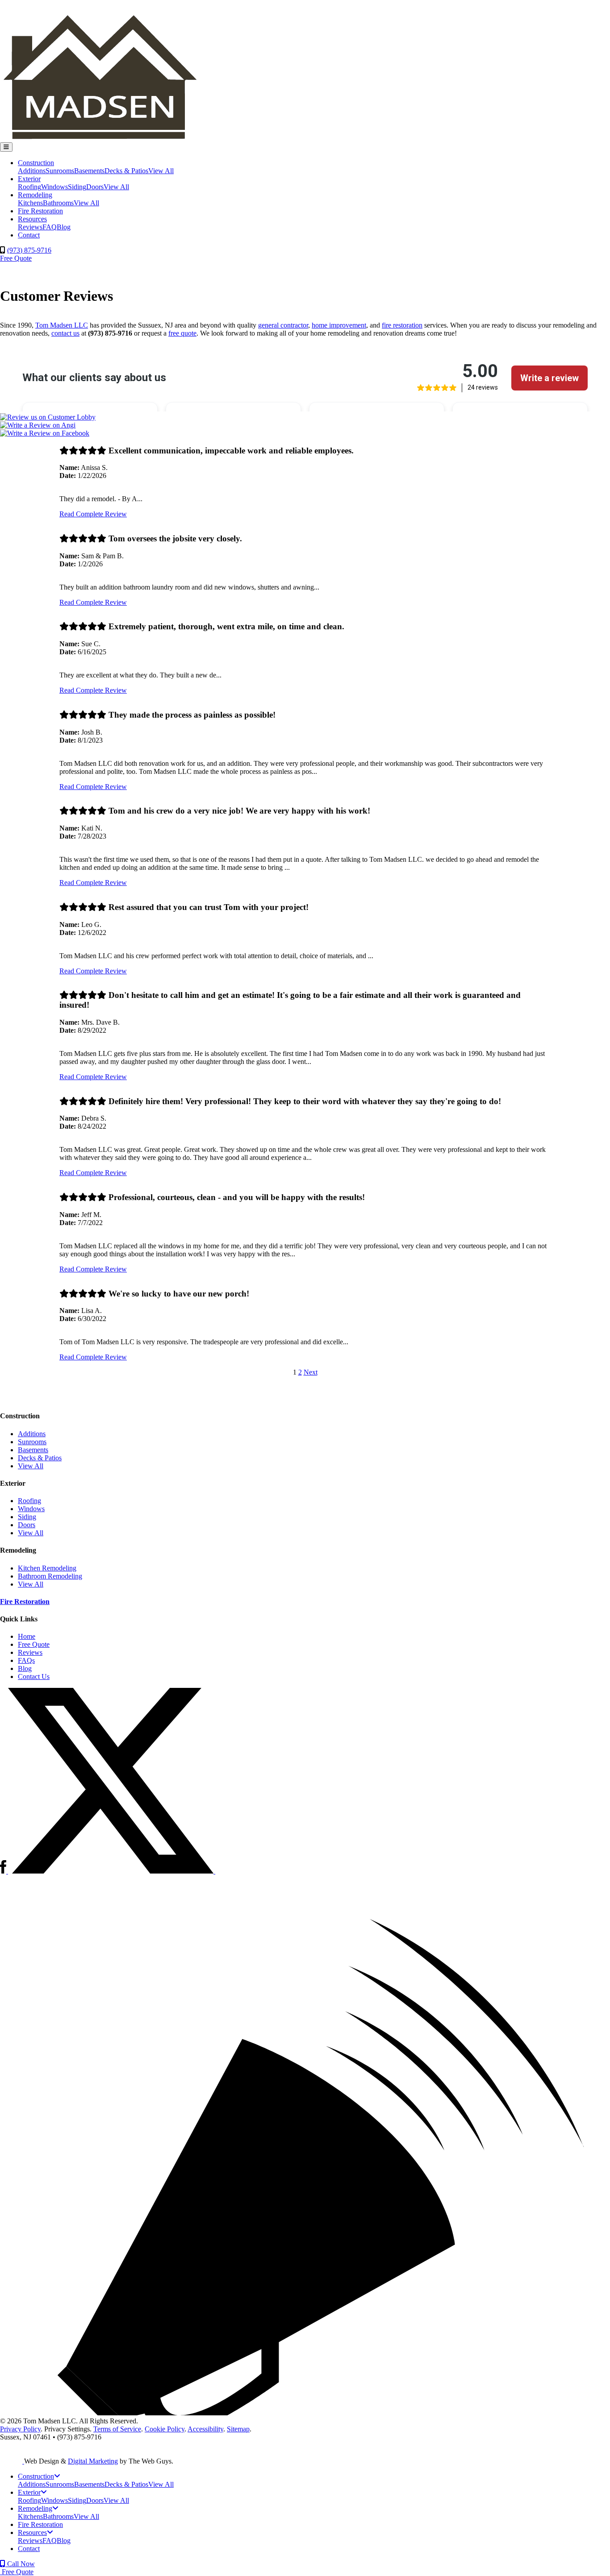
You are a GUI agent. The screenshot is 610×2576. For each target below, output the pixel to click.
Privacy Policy (20, 2429)
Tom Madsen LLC (62, 325)
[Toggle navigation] (6, 147)
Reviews (30, 227)
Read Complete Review (93, 514)
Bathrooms (58, 203)
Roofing (29, 187)
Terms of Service (117, 2429)
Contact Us (34, 1676)
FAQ (50, 227)
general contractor (283, 325)
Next (311, 1372)
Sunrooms (60, 171)
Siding (77, 187)
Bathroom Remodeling (50, 1576)
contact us (65, 333)
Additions (32, 171)
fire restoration (402, 325)
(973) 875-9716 (29, 250)
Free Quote (16, 258)
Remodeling (35, 195)
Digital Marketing (93, 2461)
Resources (32, 219)
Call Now (20, 2564)
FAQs (26, 1660)
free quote (182, 333)
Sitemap (238, 2429)
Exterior (29, 179)
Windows (54, 187)
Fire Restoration (40, 211)
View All (161, 171)
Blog (64, 227)
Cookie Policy (165, 2429)
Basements (89, 171)
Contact (29, 235)
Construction (36, 163)
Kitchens (30, 203)
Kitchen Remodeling (47, 1568)
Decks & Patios (126, 171)
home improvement (339, 325)
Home (27, 1636)
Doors (95, 187)
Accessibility (205, 2429)
